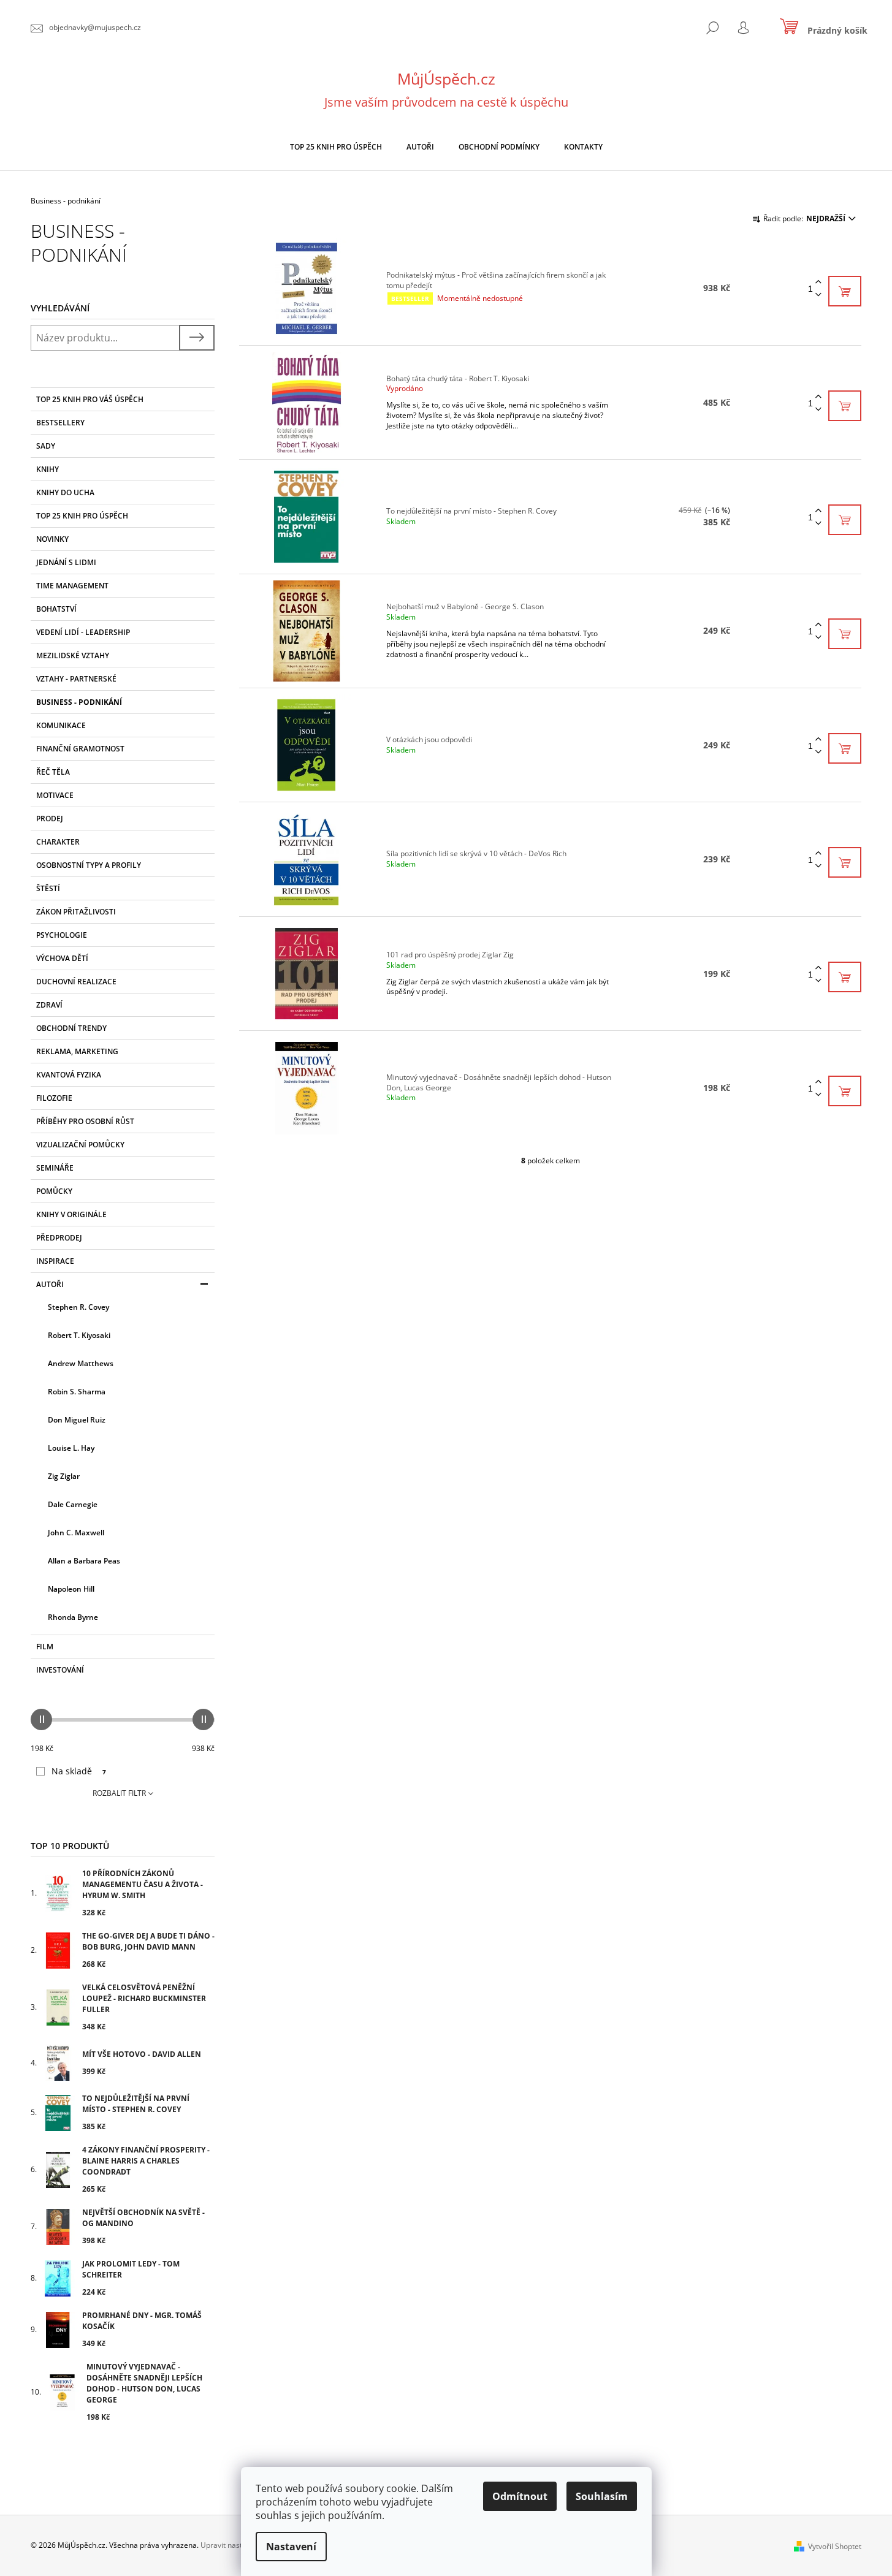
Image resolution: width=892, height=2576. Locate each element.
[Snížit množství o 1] (818, 295)
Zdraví (49, 1005)
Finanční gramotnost (80, 749)
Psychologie (62, 935)
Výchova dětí (62, 958)
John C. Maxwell (76, 1533)
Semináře (55, 1168)
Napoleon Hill (71, 1589)
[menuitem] (336, 147)
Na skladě (79, 1771)
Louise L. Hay (71, 1448)
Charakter (58, 842)
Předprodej (59, 1238)
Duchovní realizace (76, 982)
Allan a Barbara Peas (84, 1561)
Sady (46, 446)
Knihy (48, 469)
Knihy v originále (71, 1214)
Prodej (50, 819)
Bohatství (56, 609)
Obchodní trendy (71, 1028)
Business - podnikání (79, 702)
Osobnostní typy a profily (89, 865)
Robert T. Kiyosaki (79, 1335)
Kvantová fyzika (69, 1075)
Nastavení (291, 2547)
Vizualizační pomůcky (80, 1145)
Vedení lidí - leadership (83, 632)
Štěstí (48, 888)
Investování (60, 1670)
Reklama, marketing (77, 1051)
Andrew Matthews (81, 1363)
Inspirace (55, 1261)
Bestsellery (60, 423)
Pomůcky (54, 1191)
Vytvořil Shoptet (835, 2546)
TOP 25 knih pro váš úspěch (90, 399)
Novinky (52, 539)
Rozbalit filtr (119, 1793)
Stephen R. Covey (78, 1307)
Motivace (55, 795)
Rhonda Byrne (73, 1617)
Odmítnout (520, 2496)
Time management (72, 586)
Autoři (50, 1284)
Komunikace (61, 725)
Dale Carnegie (73, 1504)
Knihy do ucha (65, 492)
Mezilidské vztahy (73, 655)
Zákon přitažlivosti (76, 912)
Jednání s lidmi (66, 562)
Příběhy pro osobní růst (85, 1121)
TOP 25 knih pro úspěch (82, 516)
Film (45, 1647)
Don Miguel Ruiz (77, 1420)
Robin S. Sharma (77, 1392)
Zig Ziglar (64, 1476)
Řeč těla (53, 772)
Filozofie (54, 1098)
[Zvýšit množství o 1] (818, 282)
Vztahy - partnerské (76, 679)
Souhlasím (602, 2496)
